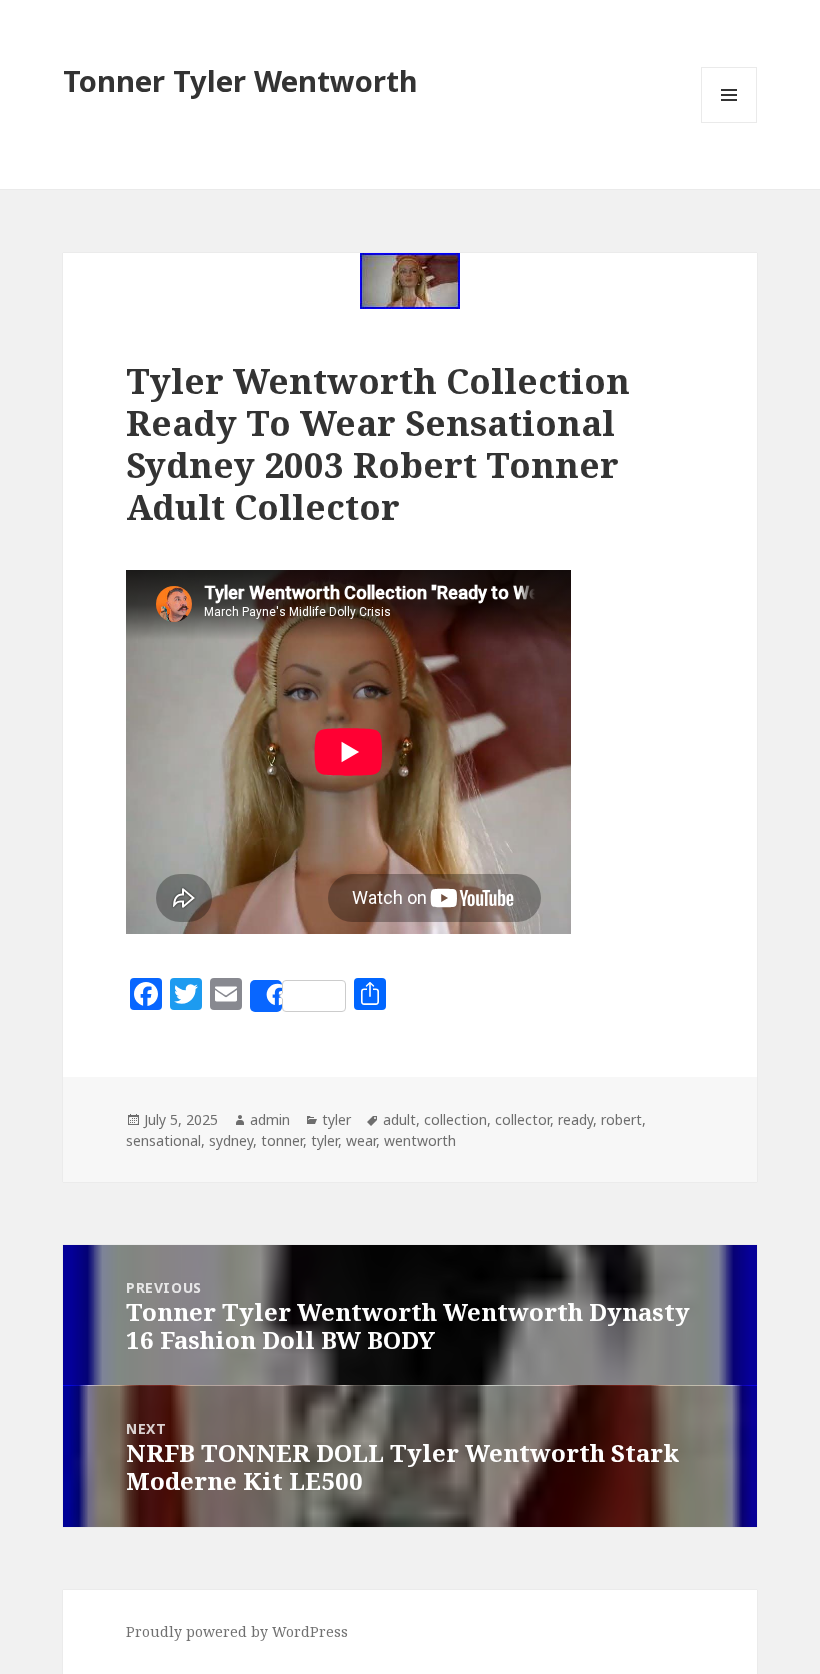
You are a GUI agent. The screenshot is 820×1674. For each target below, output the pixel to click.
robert (621, 1119)
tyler (336, 1119)
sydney (231, 1140)
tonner (282, 1140)
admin (270, 1119)
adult (399, 1119)
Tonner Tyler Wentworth (240, 80)
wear (361, 1140)
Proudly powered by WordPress (237, 1631)
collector (522, 1119)
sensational (163, 1140)
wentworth (420, 1140)
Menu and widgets (729, 122)
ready (575, 1119)
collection (455, 1119)
